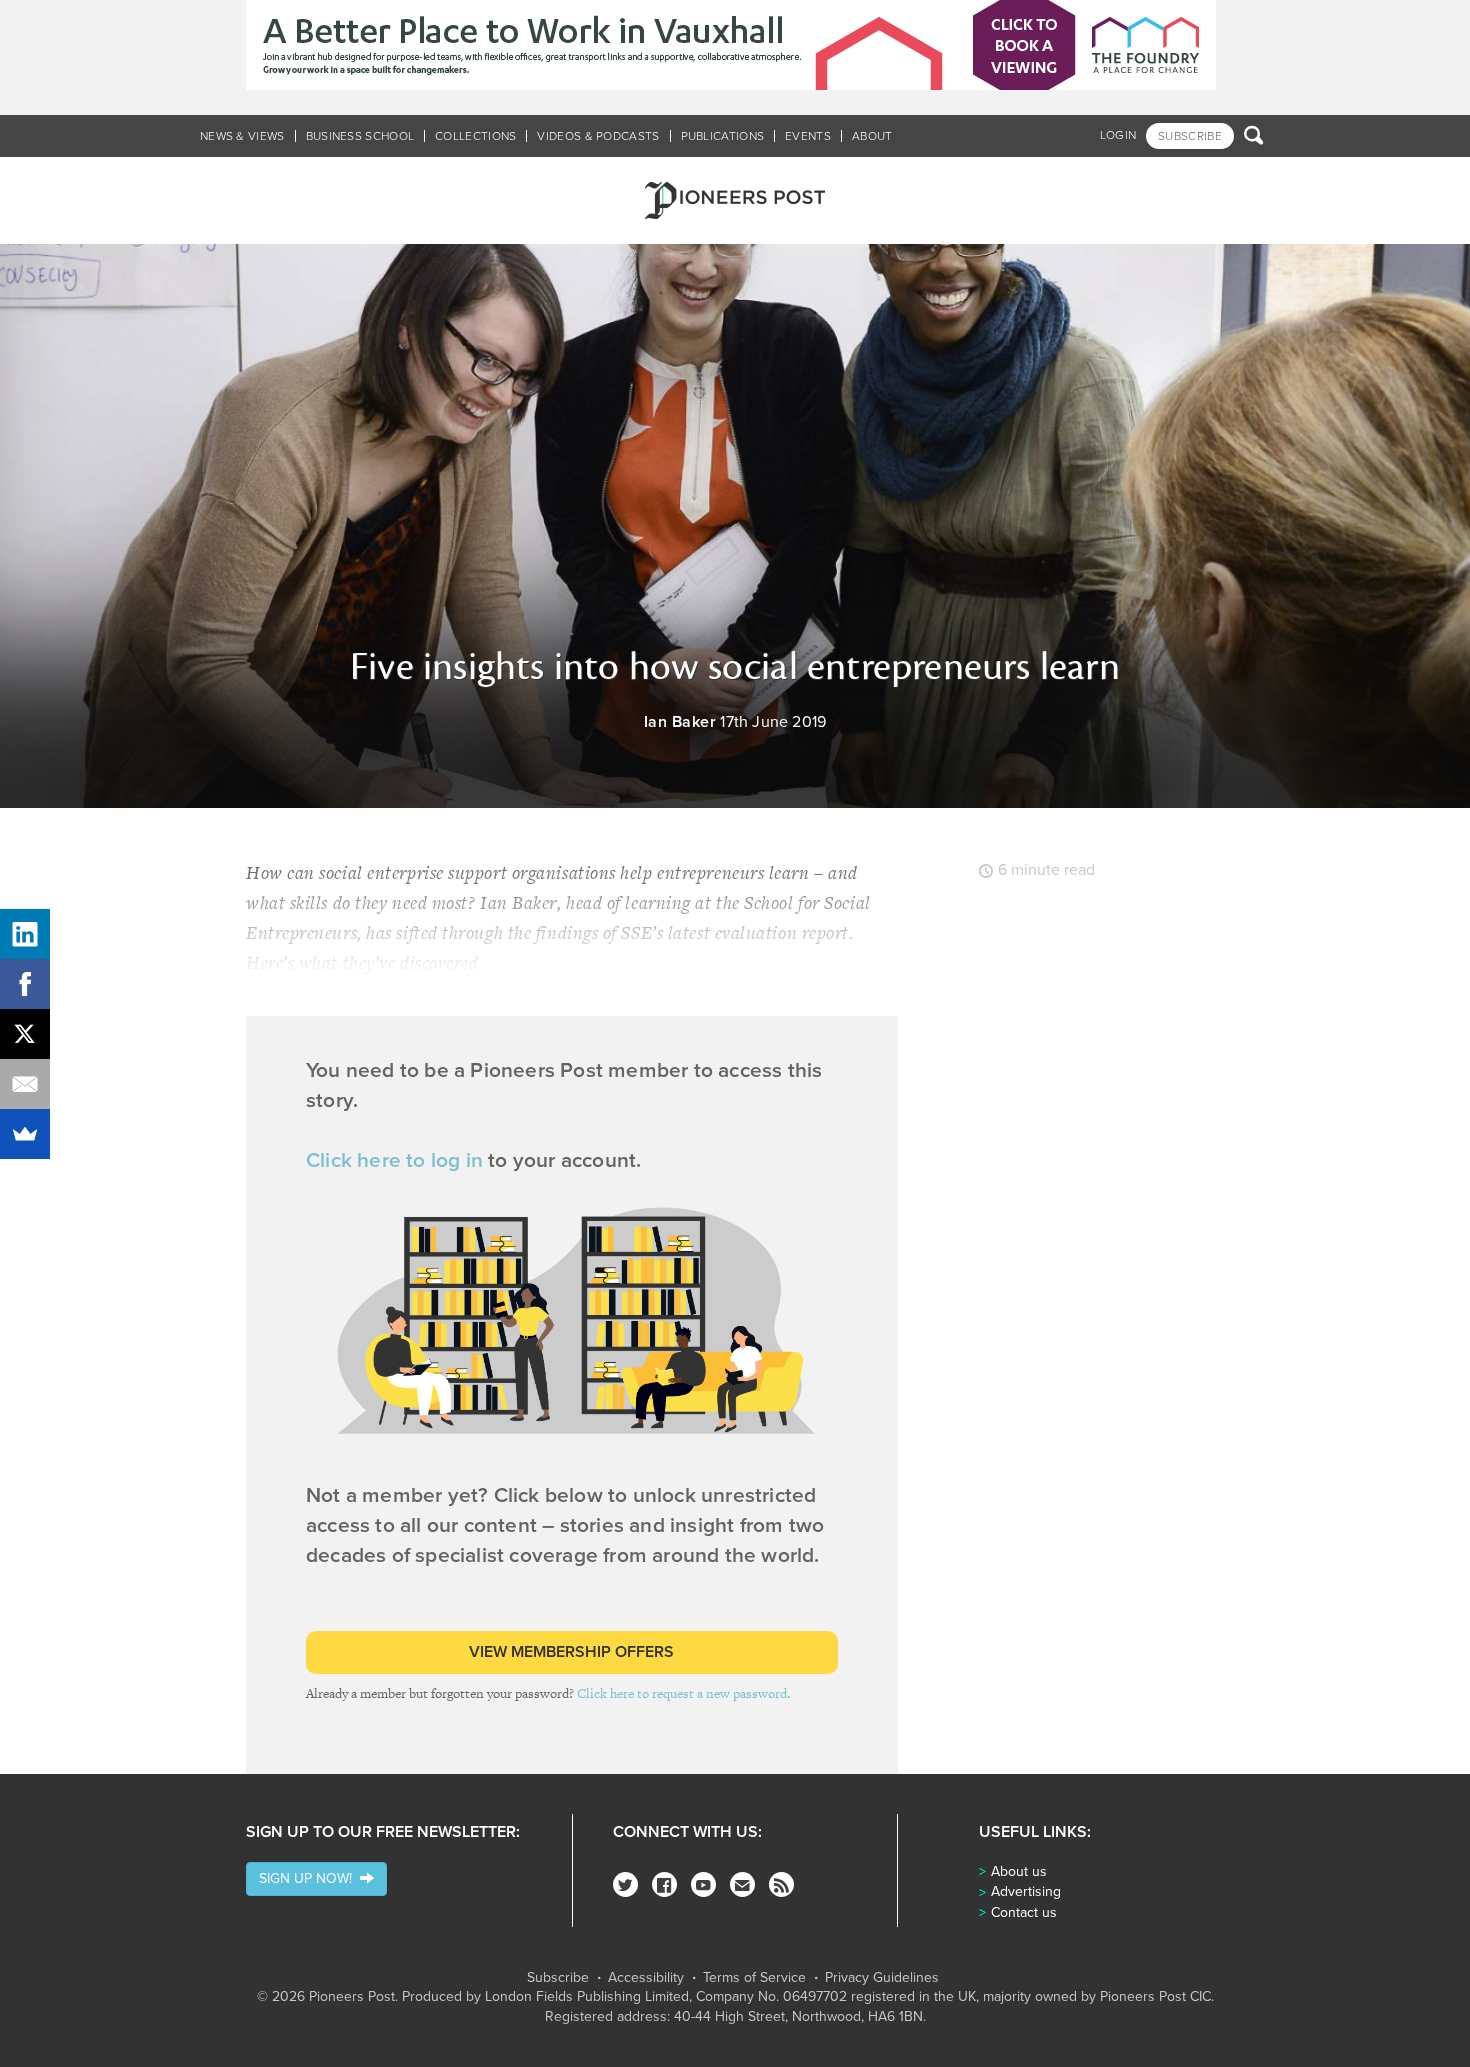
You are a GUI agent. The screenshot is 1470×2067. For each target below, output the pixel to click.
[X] (25, 1034)
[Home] (735, 200)
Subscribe (558, 1978)
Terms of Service (754, 1978)
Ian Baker (680, 722)
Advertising (1026, 1891)
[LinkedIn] (25, 934)
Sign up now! (309, 1878)
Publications (723, 136)
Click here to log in (394, 1160)
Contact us (1024, 1912)
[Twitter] (625, 1884)
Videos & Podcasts (598, 136)
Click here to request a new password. (683, 1693)
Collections (475, 136)
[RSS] (781, 1884)
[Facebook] (664, 1884)
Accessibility (646, 1978)
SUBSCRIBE (1190, 136)
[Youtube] (703, 1884)
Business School (360, 136)
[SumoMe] (25, 1134)
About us (1019, 1871)
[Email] (25, 1084)
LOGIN (1118, 135)
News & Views (242, 136)
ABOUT (872, 136)
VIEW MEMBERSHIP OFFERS (571, 1652)
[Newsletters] (742, 1884)
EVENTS (808, 136)
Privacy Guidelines (882, 1978)
